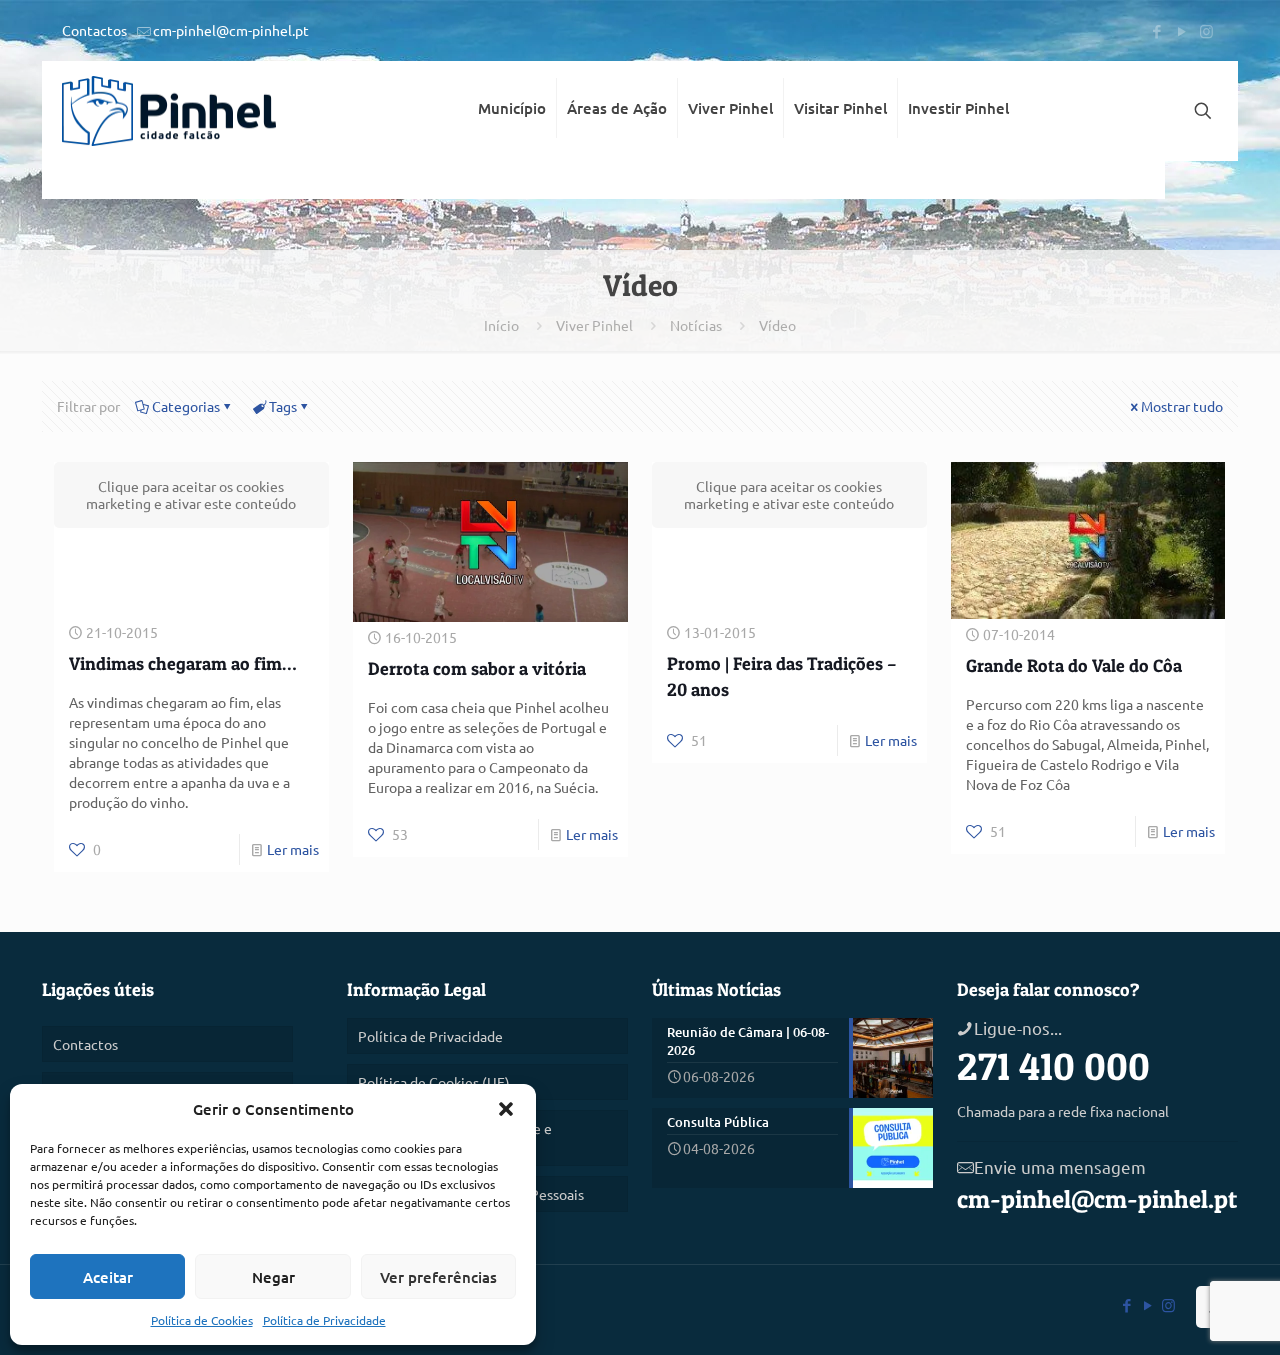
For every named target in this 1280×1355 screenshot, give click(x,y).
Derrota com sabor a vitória (477, 668)
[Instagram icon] (1206, 30)
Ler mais (293, 849)
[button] (506, 1109)
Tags (283, 406)
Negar (273, 1277)
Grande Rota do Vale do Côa (1074, 665)
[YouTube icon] (1181, 30)
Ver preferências (438, 1277)
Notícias (696, 325)
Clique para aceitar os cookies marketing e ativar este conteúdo (191, 494)
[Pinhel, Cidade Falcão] (169, 111)
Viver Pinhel (594, 325)
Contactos (94, 30)
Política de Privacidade (324, 1320)
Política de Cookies (202, 1320)
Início (501, 325)
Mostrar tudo (1182, 406)
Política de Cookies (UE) (434, 1082)
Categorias (186, 406)
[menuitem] (512, 180)
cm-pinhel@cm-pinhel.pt (231, 30)
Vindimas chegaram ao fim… (183, 663)
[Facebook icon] (1156, 30)
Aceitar (108, 1277)
